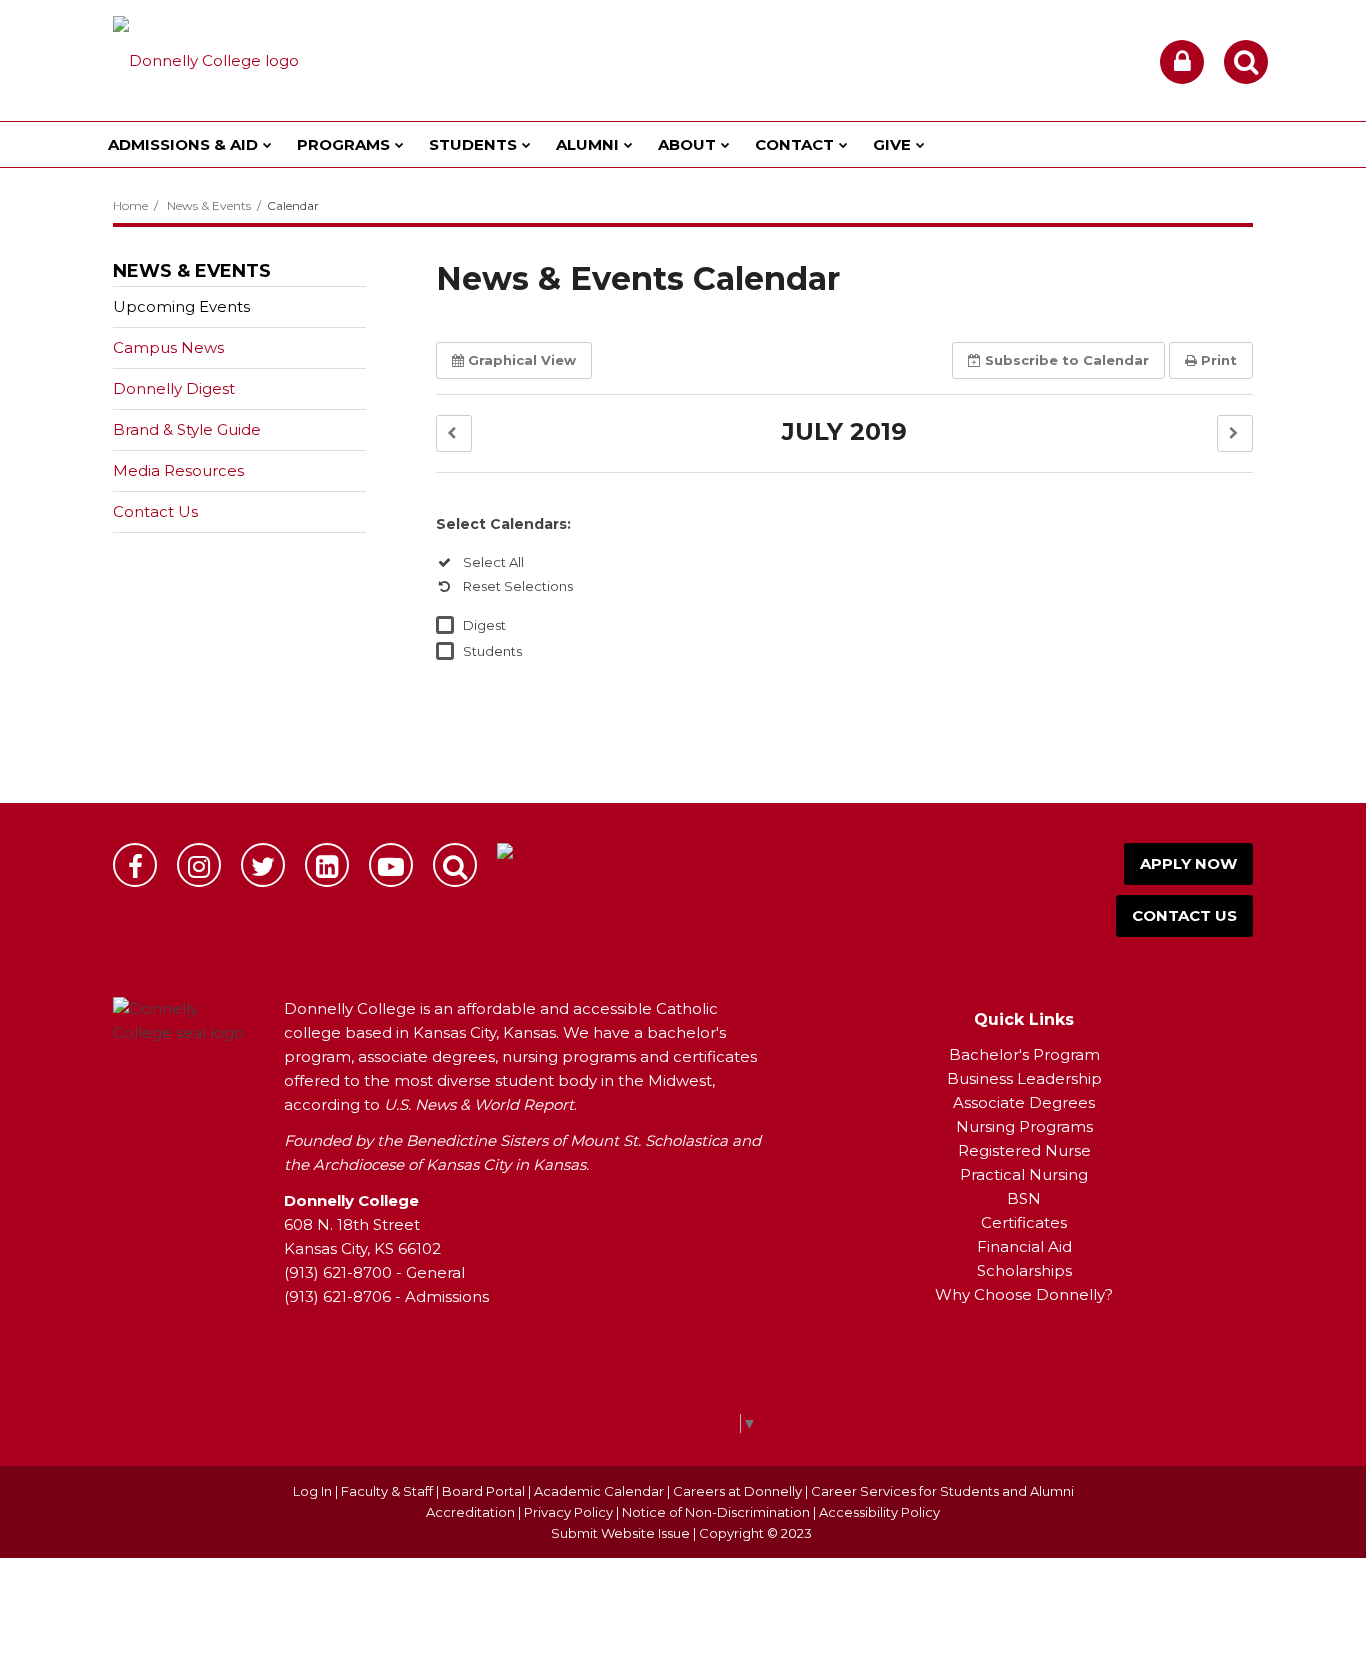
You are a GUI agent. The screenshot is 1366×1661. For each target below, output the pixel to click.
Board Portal (483, 1491)
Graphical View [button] (522, 360)
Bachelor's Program (1024, 1054)
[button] (454, 433)
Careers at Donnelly (737, 1491)
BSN (1024, 1198)
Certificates (1024, 1222)
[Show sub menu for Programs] (399, 144)
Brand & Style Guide (187, 429)
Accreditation (472, 1512)
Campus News (168, 347)
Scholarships (1024, 1270)
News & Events (209, 205)
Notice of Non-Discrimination (717, 1512)
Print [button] (1219, 360)
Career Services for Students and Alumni (942, 1491)
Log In (312, 1491)
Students (492, 651)
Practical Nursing (1024, 1174)
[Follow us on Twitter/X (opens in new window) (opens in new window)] (263, 865)
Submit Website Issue (620, 1533)
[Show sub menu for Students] (526, 144)
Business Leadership (1024, 1078)
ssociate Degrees (1029, 1102)
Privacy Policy (568, 1512)
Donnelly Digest (205, 393)
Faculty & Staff (387, 1491)
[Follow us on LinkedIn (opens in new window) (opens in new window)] (327, 865)
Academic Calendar (599, 1491)
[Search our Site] (1246, 62)
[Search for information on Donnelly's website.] (455, 865)
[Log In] (1182, 62)
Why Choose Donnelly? (1024, 1294)
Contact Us (155, 511)
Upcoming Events (181, 306)
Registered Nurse (1024, 1150)
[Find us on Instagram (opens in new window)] (199, 865)
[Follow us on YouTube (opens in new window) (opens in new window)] (391, 865)
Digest (484, 625)
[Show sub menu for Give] (920, 144)
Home (130, 205)
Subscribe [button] (1067, 360)
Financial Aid (1024, 1246)
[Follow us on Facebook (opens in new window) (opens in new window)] (135, 865)
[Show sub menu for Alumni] (628, 144)
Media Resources (178, 470)
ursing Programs (1031, 1126)
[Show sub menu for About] (725, 144)
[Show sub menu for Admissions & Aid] (267, 144)
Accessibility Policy (879, 1512)
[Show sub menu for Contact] (843, 144)
